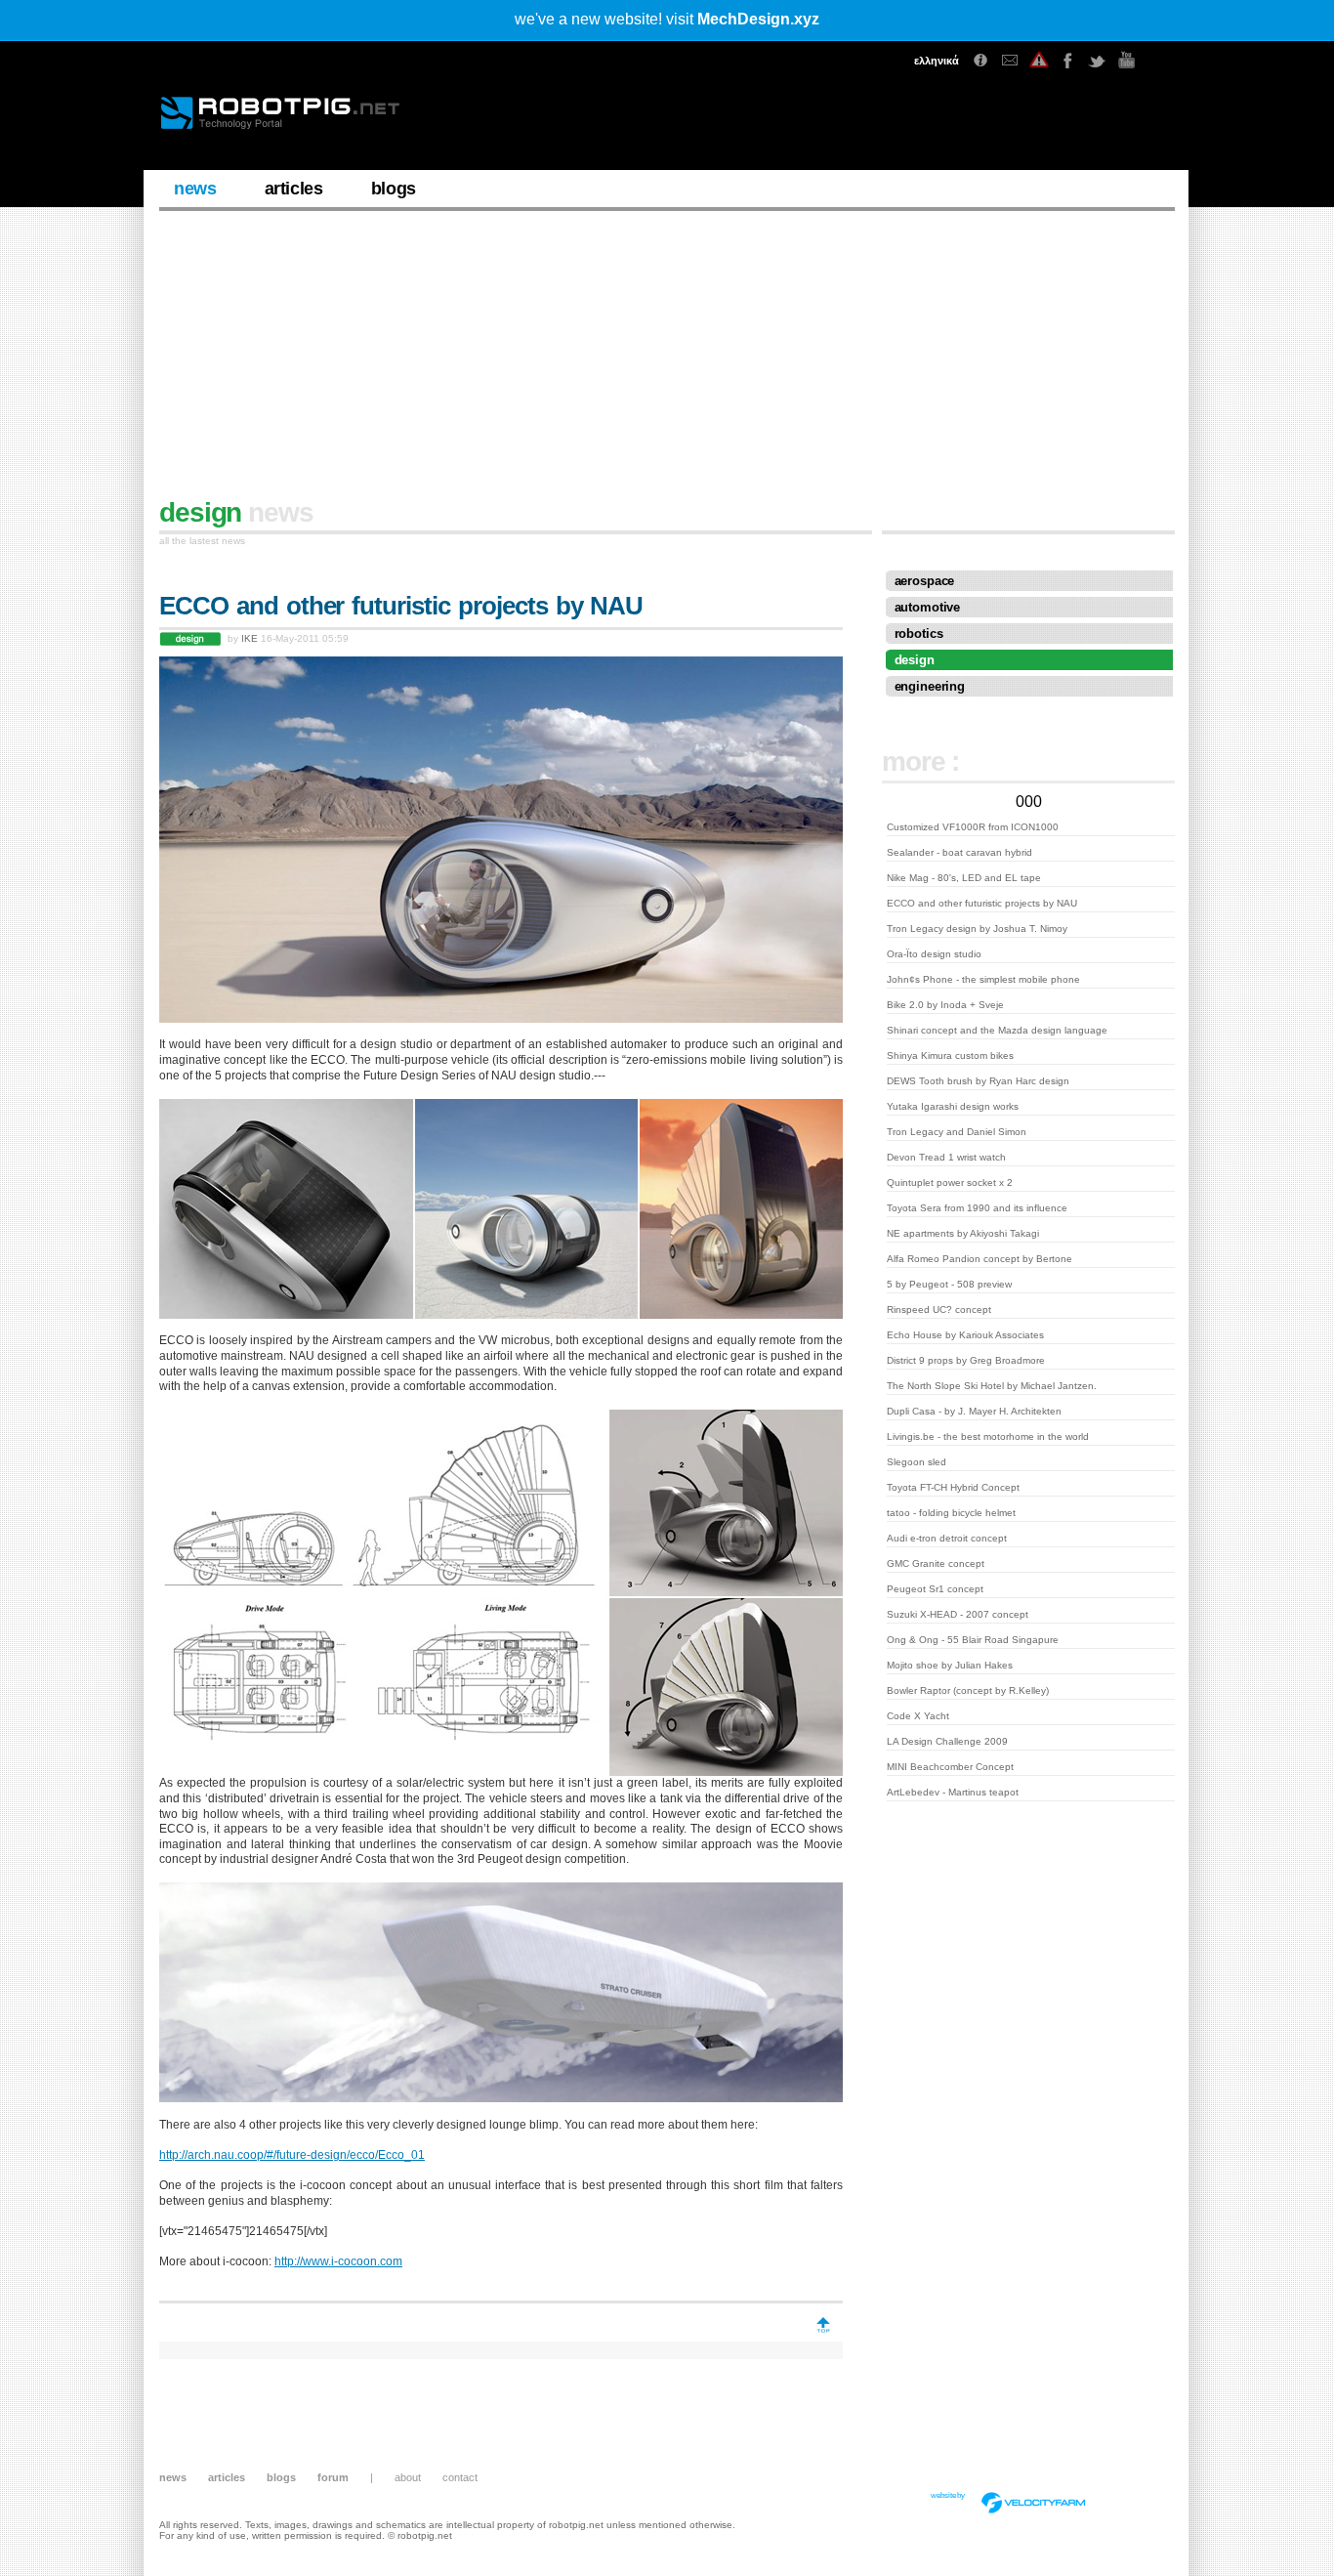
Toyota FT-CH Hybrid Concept (953, 1487)
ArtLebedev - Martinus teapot (953, 1792)
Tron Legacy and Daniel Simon (957, 1132)
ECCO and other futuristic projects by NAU (982, 903)
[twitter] (1098, 61)
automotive (928, 607)
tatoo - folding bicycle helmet (951, 1513)
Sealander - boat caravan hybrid (959, 852)
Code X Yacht (918, 1716)
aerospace (925, 581)
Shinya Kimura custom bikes (950, 1056)
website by (948, 2495)
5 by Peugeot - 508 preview (949, 1284)
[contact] (1010, 61)
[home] (295, 122)
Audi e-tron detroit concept (947, 1538)
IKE (250, 638)
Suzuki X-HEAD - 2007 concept (958, 1614)
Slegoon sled (917, 1462)
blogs (394, 189)
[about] (980, 61)
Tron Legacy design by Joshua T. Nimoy (977, 929)
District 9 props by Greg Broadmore (966, 1360)
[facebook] (1068, 61)
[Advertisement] (667, 362)
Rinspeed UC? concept (939, 1309)
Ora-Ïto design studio (934, 954)
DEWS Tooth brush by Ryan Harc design (978, 1081)
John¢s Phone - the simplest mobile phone (983, 979)
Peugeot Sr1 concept (935, 1589)
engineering (930, 686)
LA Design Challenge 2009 (947, 1741)
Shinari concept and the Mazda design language (997, 1030)
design (915, 660)
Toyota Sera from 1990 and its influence (977, 1208)
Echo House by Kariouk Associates (965, 1335)
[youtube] (1127, 61)
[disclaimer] (1039, 61)
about (408, 2477)
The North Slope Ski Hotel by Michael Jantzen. (992, 1386)
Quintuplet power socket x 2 (950, 1182)
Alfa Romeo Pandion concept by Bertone (980, 1259)
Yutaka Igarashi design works (953, 1106)
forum (333, 2477)
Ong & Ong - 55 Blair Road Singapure (973, 1640)
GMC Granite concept (936, 1563)
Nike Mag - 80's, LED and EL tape (964, 878)
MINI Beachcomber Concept (950, 1767)
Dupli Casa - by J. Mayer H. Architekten (974, 1411)
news (195, 189)
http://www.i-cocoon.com (338, 2261)
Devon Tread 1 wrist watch (946, 1157)
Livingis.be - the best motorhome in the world (988, 1436)
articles (294, 189)
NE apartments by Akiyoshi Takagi (963, 1233)
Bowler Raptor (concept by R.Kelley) (968, 1690)
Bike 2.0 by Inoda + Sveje (945, 1005)
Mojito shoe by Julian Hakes (950, 1665)
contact (460, 2477)
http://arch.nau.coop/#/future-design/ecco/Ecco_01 (292, 2155)
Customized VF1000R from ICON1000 (973, 827)
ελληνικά (937, 61)
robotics (919, 633)
